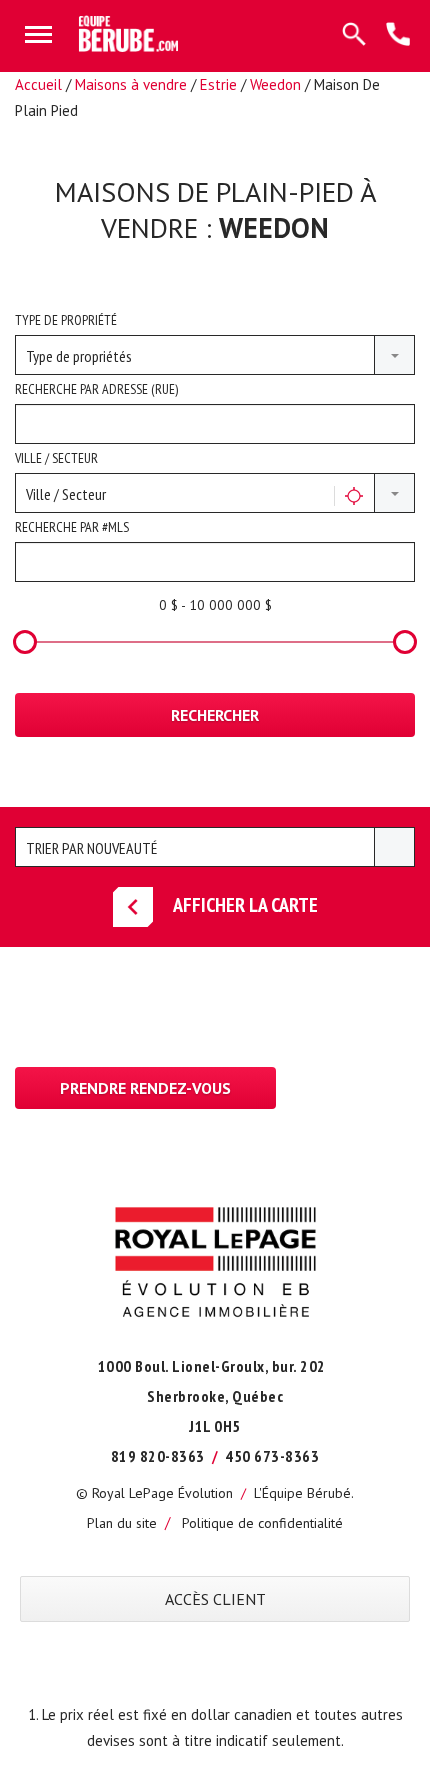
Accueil (38, 84)
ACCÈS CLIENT (215, 1599)
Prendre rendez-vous (145, 1088)
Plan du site (122, 1523)
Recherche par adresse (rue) (96, 389)
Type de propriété (66, 320)
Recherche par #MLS (72, 527)
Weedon (275, 84)
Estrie (218, 84)
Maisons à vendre (131, 84)
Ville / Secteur (56, 458)
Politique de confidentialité (262, 1523)
